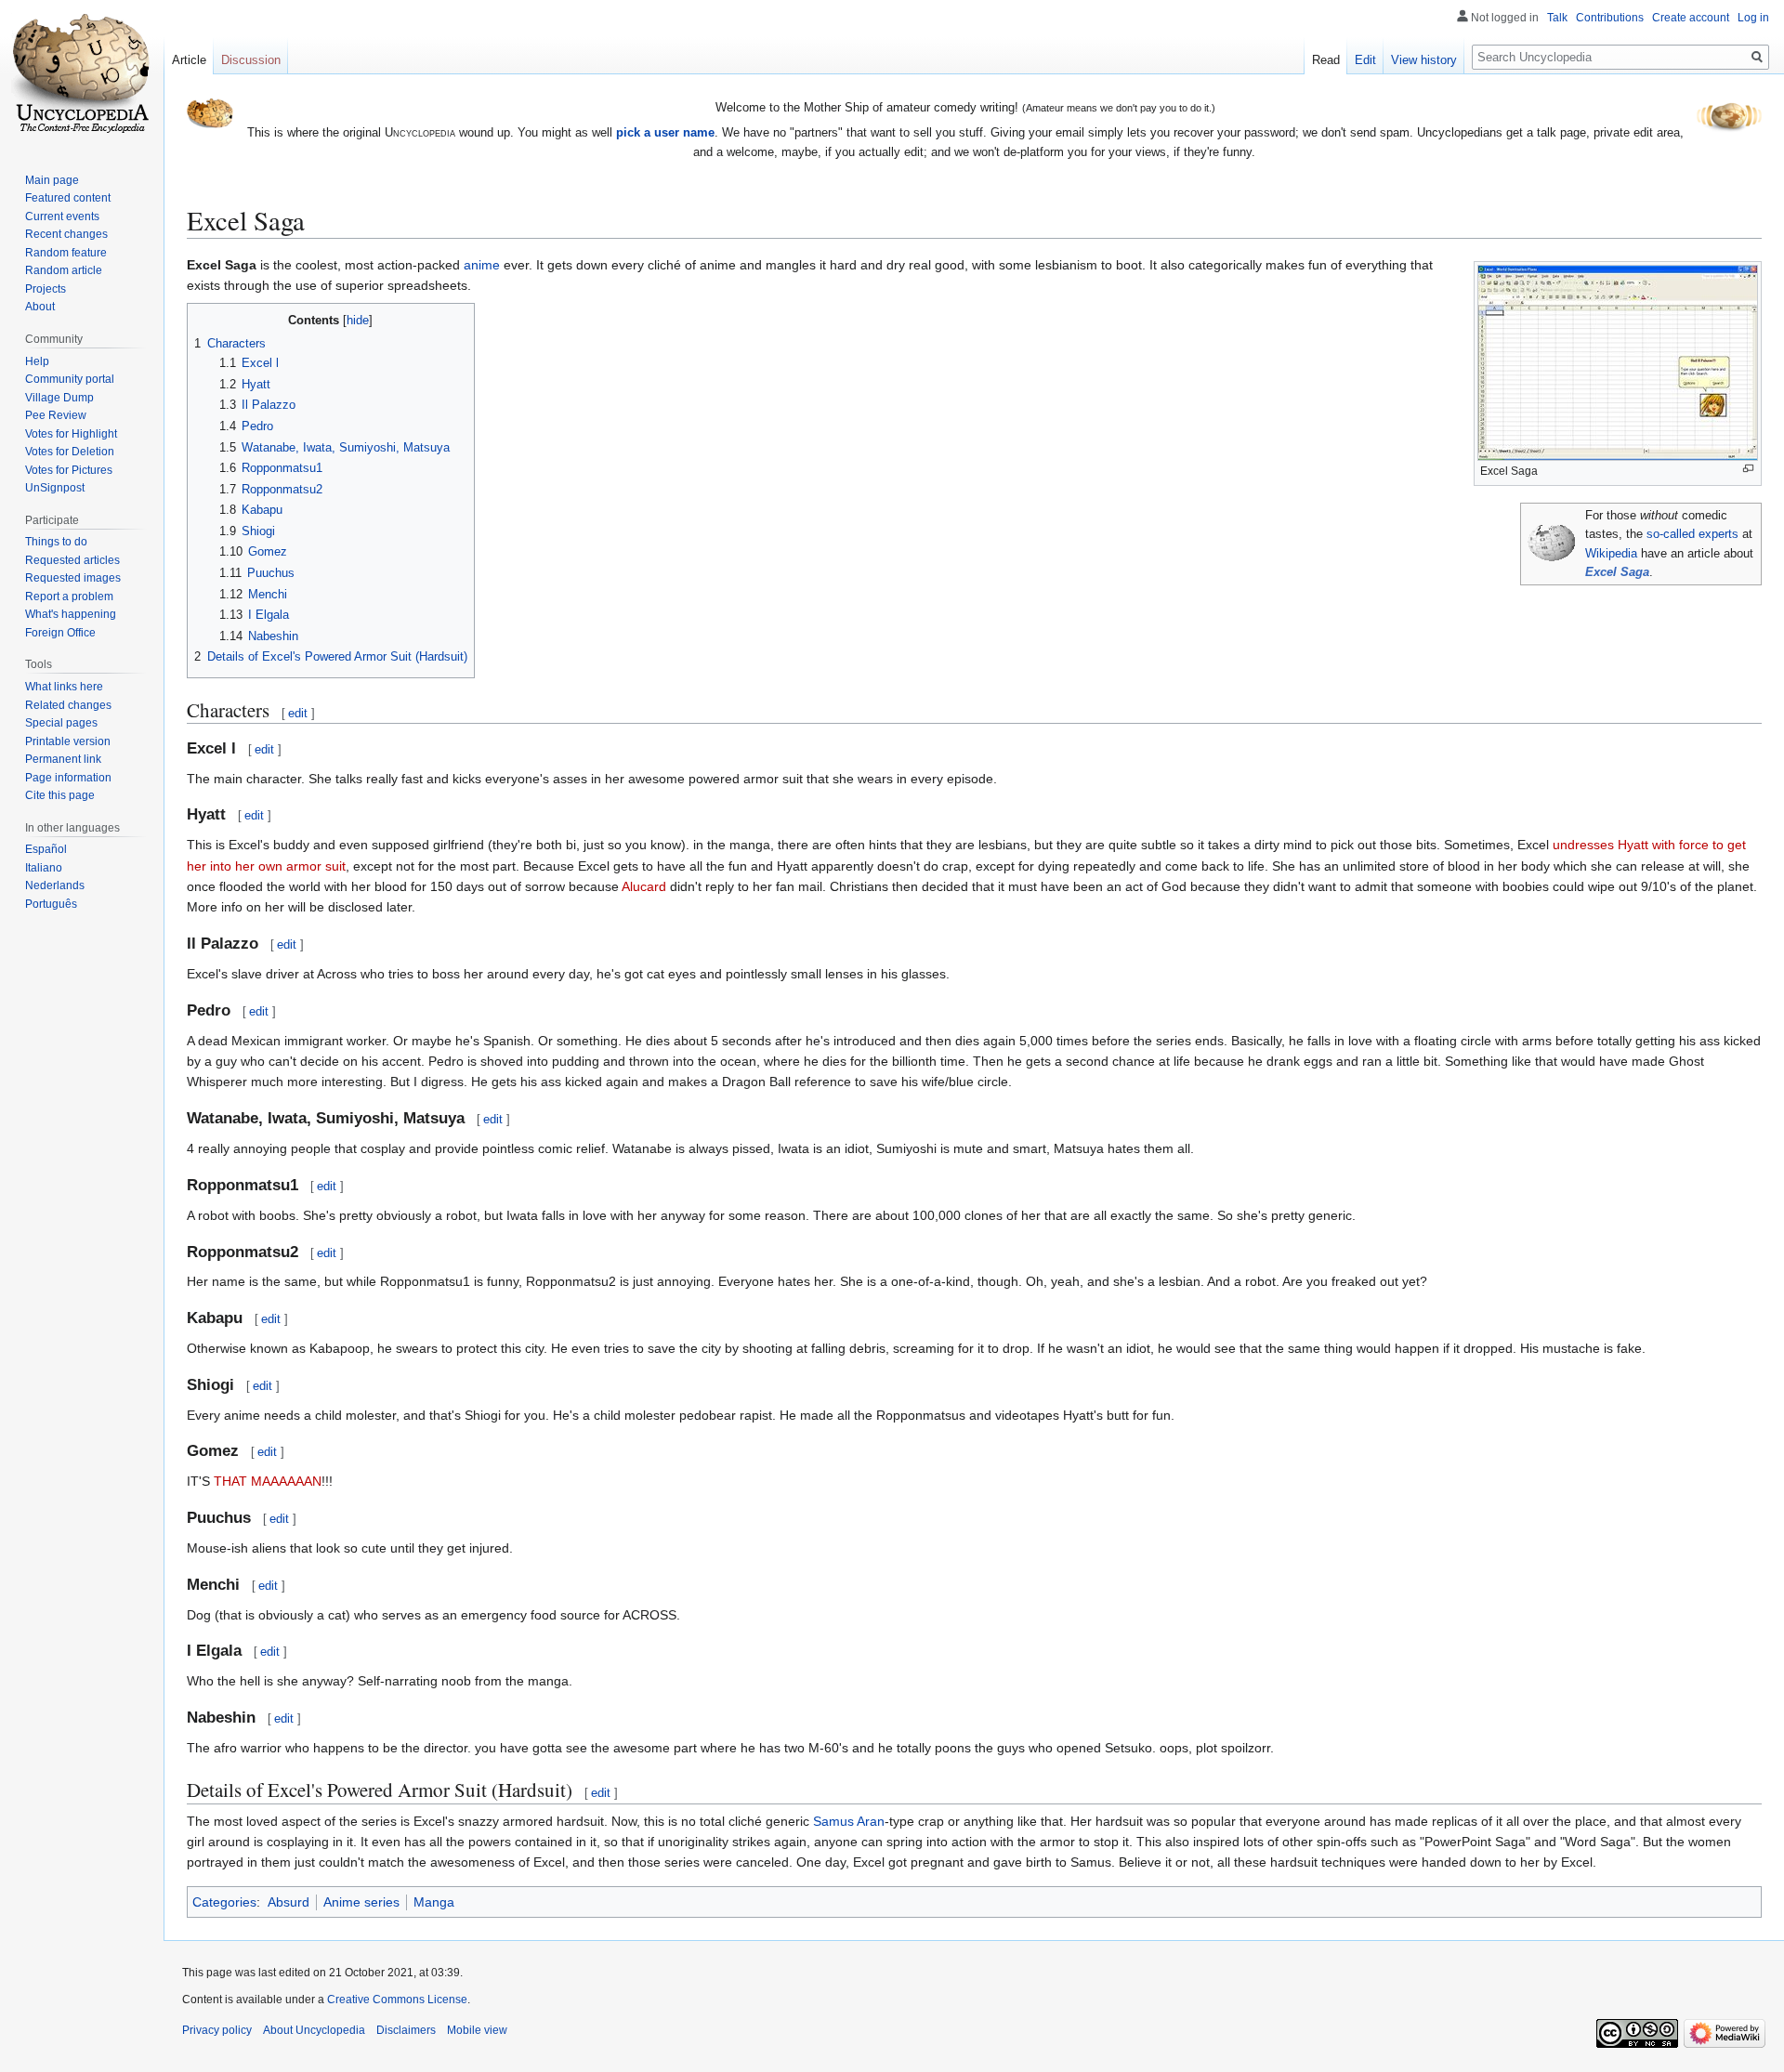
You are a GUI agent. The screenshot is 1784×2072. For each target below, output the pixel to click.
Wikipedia (1611, 554)
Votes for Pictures (69, 470)
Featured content (68, 198)
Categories (224, 1902)
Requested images (73, 578)
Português (51, 904)
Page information (68, 778)
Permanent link (63, 759)
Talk (1557, 18)
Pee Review (56, 415)
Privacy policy (217, 2030)
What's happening (71, 614)
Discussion (251, 60)
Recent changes (66, 234)
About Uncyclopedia (314, 2030)
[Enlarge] (1748, 469)
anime (482, 265)
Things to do (56, 542)
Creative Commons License (397, 2000)
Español (46, 849)
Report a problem (69, 597)
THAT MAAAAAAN (268, 1481)
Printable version (68, 741)
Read (1326, 60)
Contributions (1610, 18)
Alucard (644, 886)
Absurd (289, 1902)
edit (298, 713)
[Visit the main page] (82, 74)
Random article (64, 270)
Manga (434, 1902)
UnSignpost (55, 488)
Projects (46, 289)
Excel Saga (1617, 572)
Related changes (68, 705)
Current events (62, 216)
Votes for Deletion (70, 452)
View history (1424, 60)
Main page (52, 180)
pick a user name (665, 132)
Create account (1691, 18)
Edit (1365, 60)
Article (189, 60)
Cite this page (60, 795)
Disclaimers (406, 2030)
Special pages (61, 723)
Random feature (66, 253)
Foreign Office (60, 633)
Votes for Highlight (71, 434)
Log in (1753, 18)
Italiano (44, 868)
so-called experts (1692, 534)
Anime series (361, 1902)
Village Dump (59, 398)
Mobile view (477, 2030)
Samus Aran (849, 1821)
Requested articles (72, 560)
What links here (64, 687)
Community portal (70, 379)
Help (37, 361)
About (40, 307)
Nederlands (55, 885)
